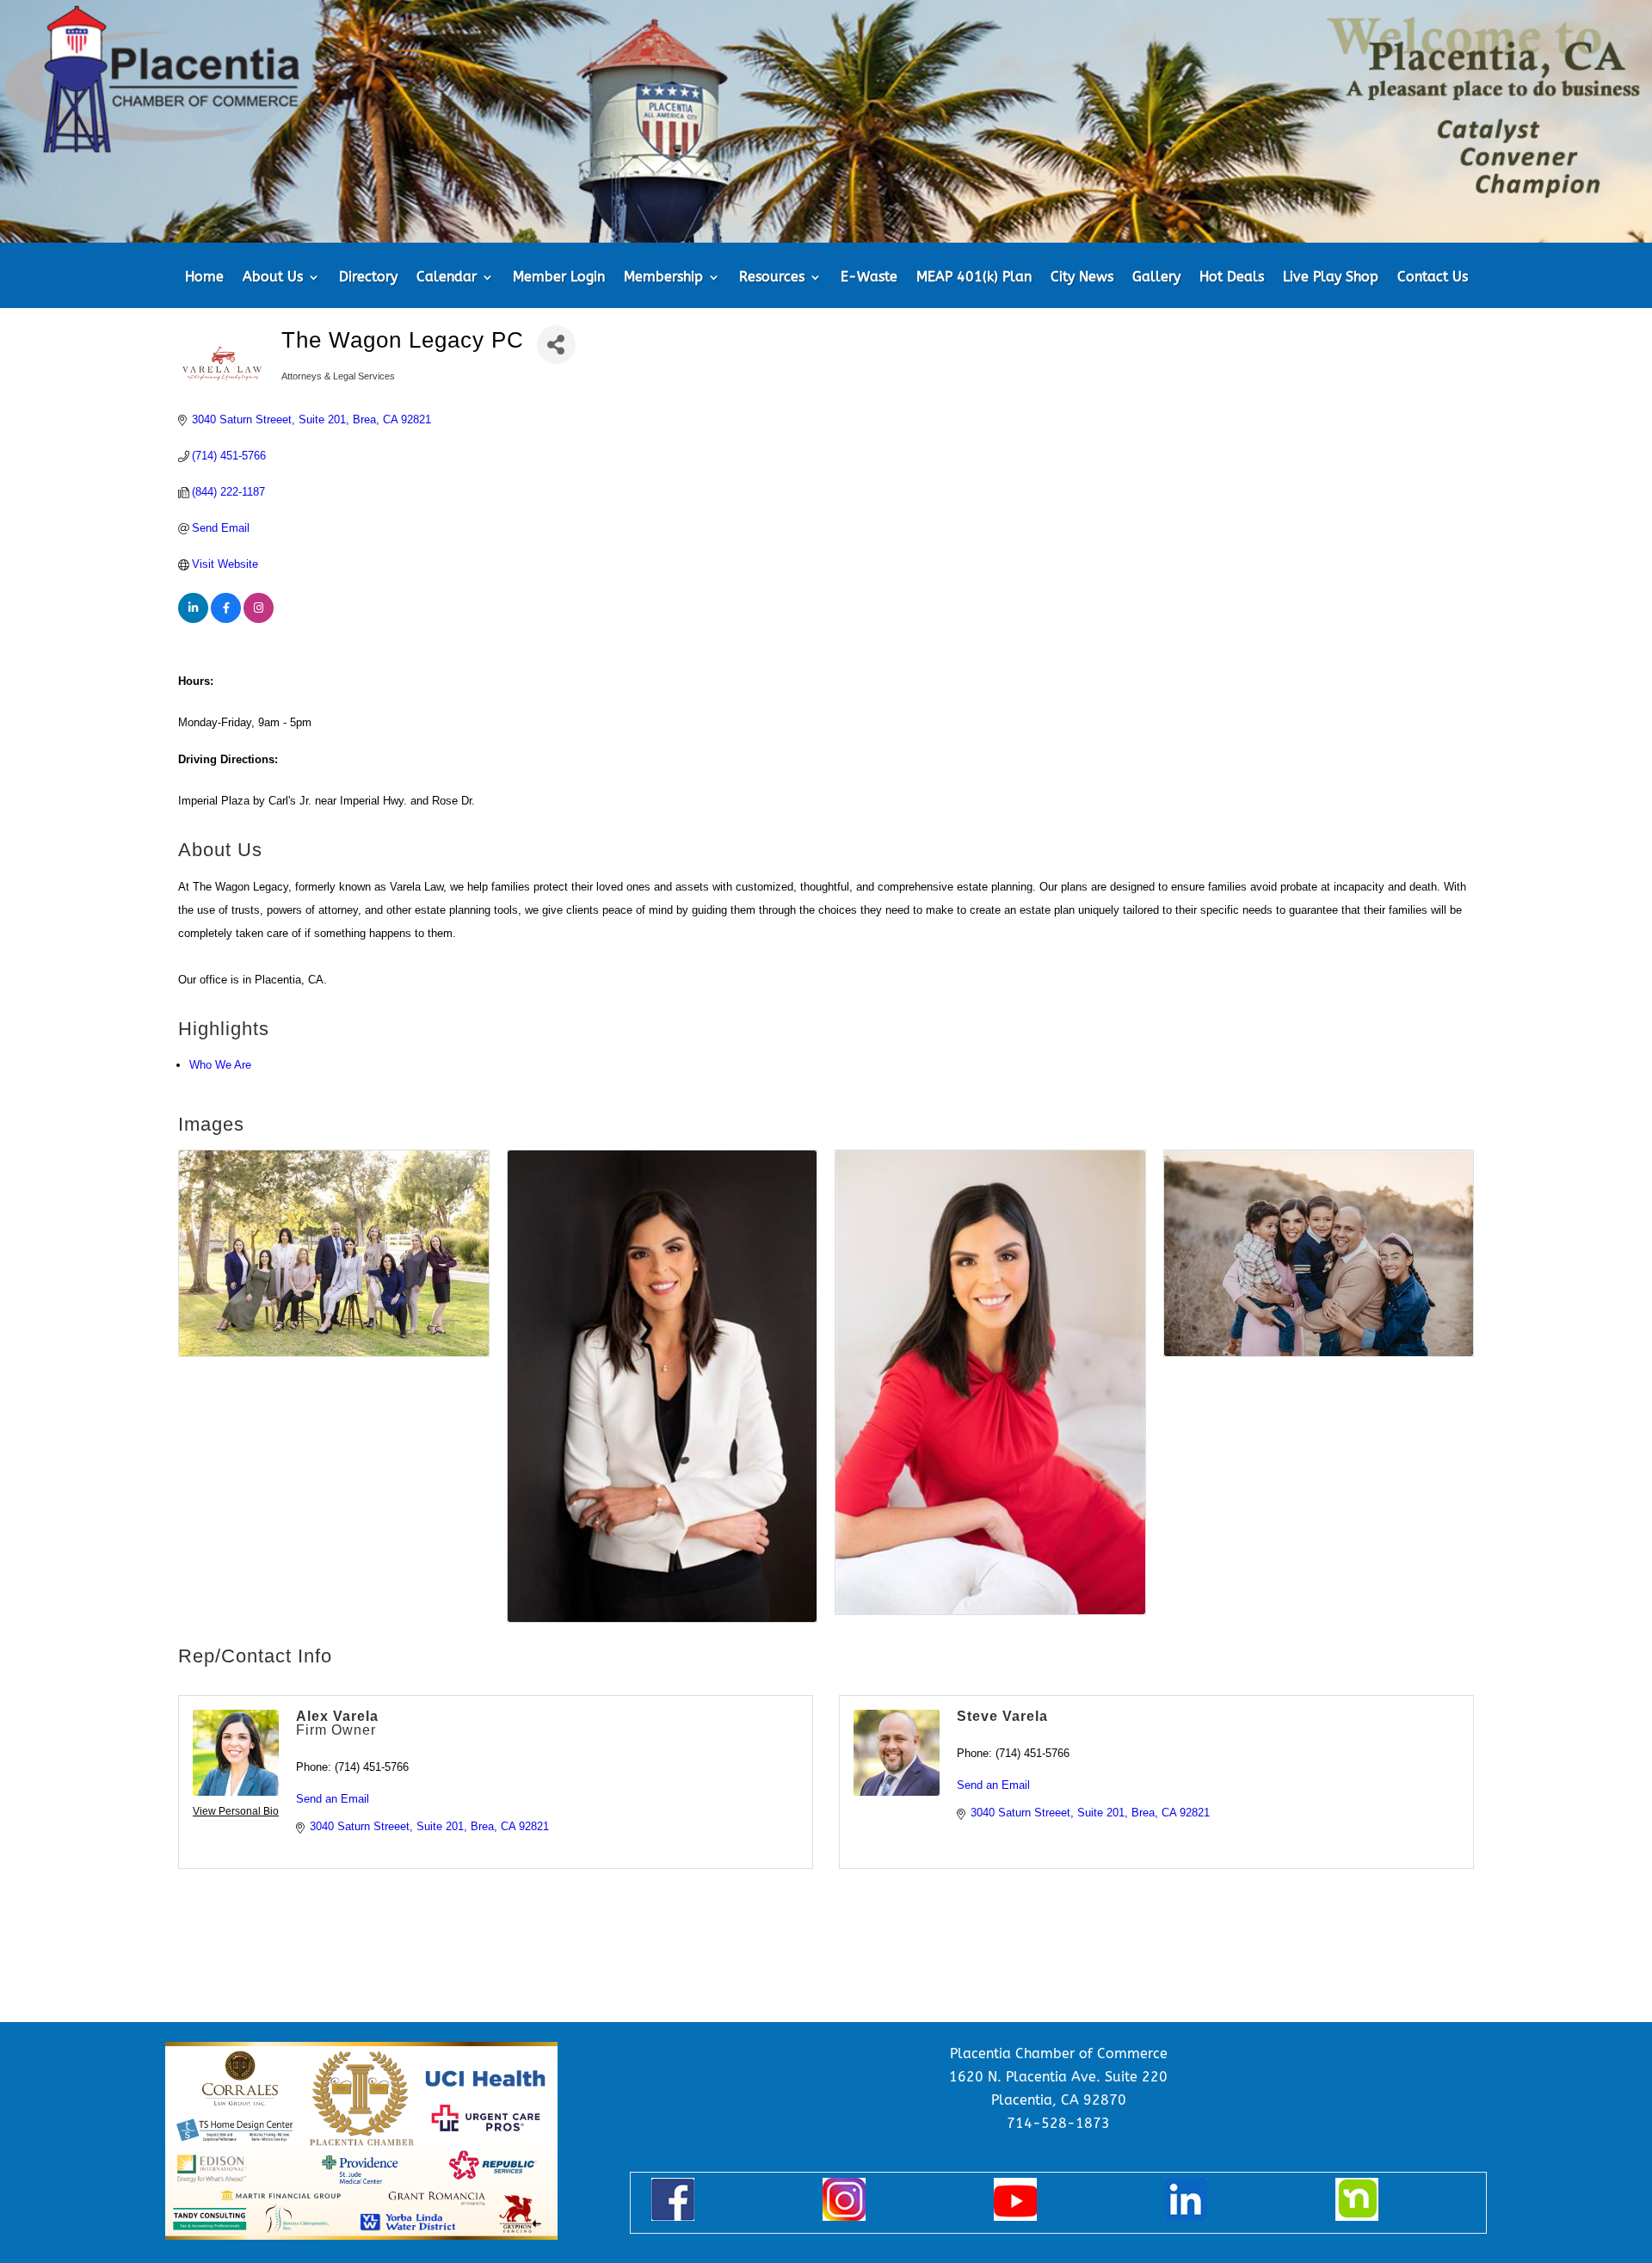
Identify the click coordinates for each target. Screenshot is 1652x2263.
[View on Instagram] (259, 619)
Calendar (447, 278)
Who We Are (220, 1065)
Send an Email (333, 1799)
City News (1082, 278)
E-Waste (869, 278)
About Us (273, 278)
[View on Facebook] (226, 619)
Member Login (559, 278)
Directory (368, 278)
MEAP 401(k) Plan (974, 278)
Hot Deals (1232, 278)
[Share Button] (556, 345)
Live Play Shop (1331, 278)
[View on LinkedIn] (193, 619)
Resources (772, 278)
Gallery (1156, 278)
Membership (663, 278)
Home (204, 278)
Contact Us (1433, 278)
